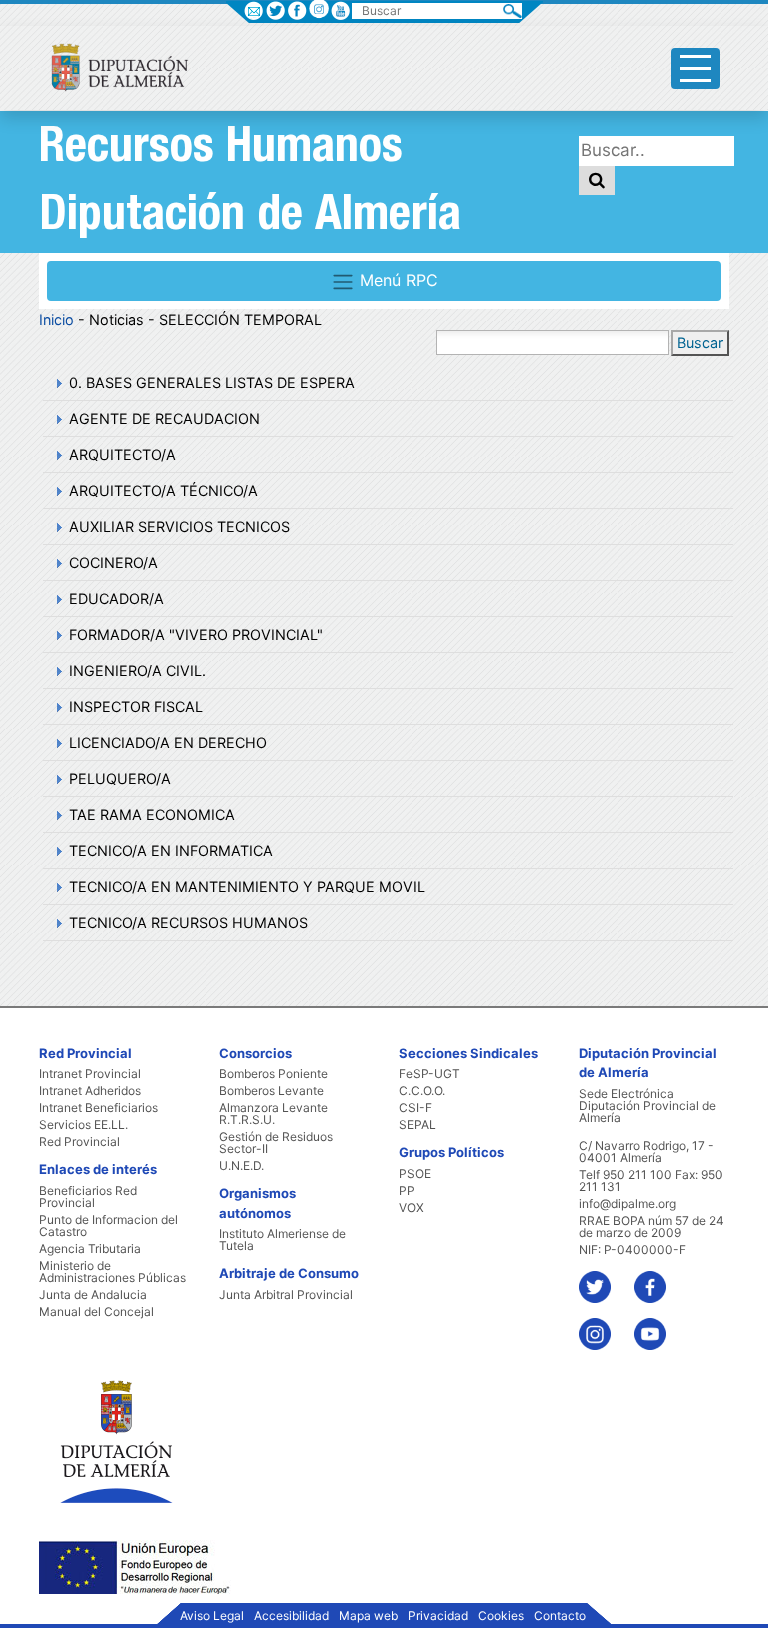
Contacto (560, 1616)
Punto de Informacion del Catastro (108, 1226)
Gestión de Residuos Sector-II (276, 1143)
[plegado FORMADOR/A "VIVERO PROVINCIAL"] (57, 634)
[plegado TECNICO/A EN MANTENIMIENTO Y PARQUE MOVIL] (57, 886)
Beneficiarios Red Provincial (88, 1197)
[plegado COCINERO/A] (57, 562)
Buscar (700, 342)
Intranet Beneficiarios (98, 1108)
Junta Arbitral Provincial (286, 1295)
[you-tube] (659, 1324)
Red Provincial (79, 1142)
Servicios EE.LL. (83, 1125)
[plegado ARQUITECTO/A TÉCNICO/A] (57, 490)
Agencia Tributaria (90, 1249)
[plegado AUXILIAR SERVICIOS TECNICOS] (57, 526)
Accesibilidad (291, 1616)
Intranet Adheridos (90, 1091)
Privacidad (438, 1616)
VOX (411, 1208)
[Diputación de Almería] (111, 66)
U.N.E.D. (241, 1166)
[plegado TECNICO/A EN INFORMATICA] (57, 850)
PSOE (415, 1174)
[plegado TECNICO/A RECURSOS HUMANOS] (57, 922)
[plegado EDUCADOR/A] (57, 598)
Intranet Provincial (90, 1074)
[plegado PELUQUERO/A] (57, 778)
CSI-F (415, 1108)
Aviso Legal (212, 1616)
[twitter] (604, 1277)
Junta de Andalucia (93, 1295)
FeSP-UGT (429, 1074)
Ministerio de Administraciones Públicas (112, 1272)
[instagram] (318, 8)
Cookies (501, 1616)
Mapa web (368, 1616)
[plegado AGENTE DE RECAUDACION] (57, 418)
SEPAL (417, 1125)
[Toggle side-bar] (695, 68)
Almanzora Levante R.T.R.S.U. (273, 1114)
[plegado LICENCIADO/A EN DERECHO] (57, 742)
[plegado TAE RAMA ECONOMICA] (57, 814)
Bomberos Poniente (273, 1074)
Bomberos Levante (271, 1091)
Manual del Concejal (96, 1312)
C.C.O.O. (422, 1091)
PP (407, 1191)
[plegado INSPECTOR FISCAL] (57, 706)
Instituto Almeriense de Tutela (282, 1240)
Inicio (56, 319)
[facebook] (659, 1277)
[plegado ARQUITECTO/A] (57, 454)
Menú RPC (396, 280)
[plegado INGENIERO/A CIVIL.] (57, 670)
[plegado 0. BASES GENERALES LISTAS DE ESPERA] (57, 382)
